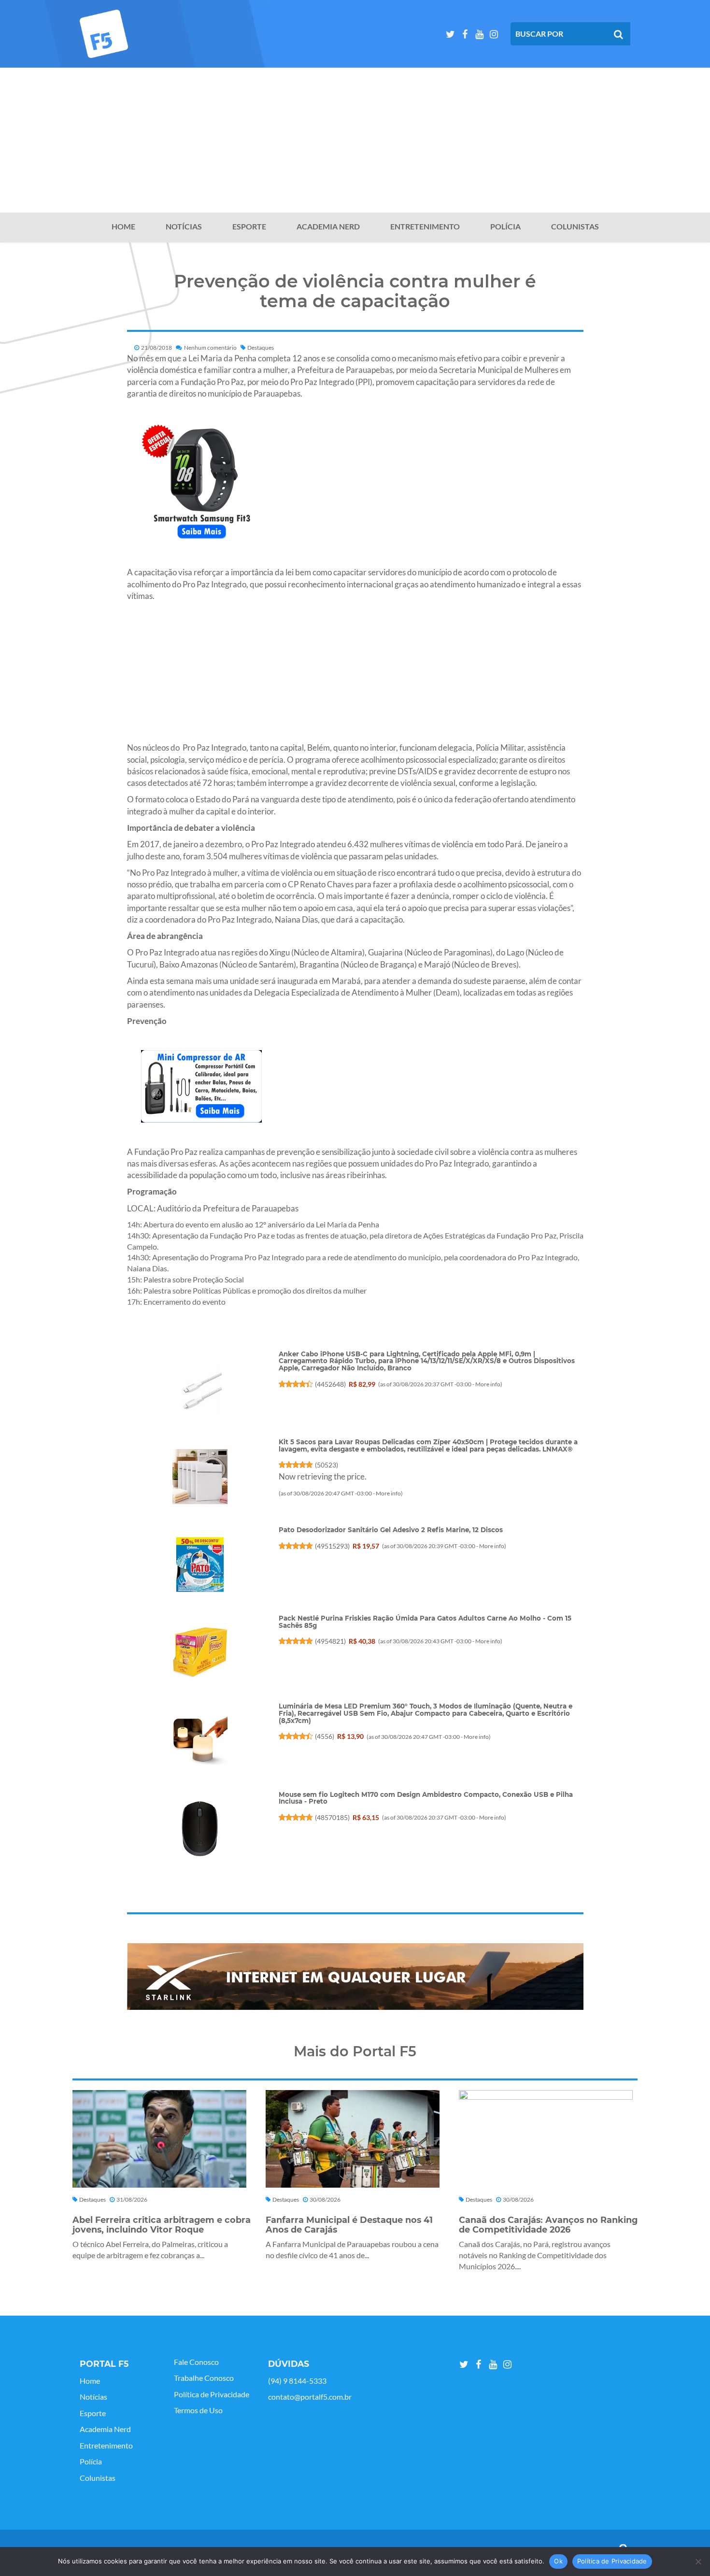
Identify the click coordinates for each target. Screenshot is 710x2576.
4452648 (330, 1384)
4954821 (330, 1641)
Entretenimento (425, 227)
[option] (355, 1977)
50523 (327, 1465)
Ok (558, 2561)
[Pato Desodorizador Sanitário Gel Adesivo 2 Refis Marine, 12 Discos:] (199, 1565)
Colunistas (575, 227)
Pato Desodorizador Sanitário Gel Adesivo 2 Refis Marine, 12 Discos (391, 1530)
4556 (325, 1736)
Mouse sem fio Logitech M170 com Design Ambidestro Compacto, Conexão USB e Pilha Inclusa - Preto (426, 1798)
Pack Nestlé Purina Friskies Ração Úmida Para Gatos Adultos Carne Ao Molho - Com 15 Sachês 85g (425, 1622)
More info (488, 1384)
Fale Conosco (196, 2362)
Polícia (505, 227)
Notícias (184, 227)
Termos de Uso (198, 2410)
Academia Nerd (328, 227)
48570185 (332, 1817)
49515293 (332, 1546)
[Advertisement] (355, 140)
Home (123, 227)
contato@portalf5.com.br (310, 2397)
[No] (698, 2562)
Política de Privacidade (212, 2394)
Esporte (249, 227)
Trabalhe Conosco (204, 2378)
